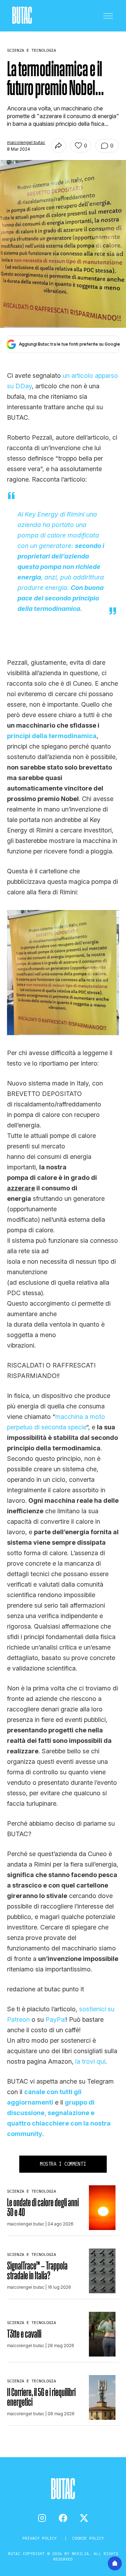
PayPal (56, 2019)
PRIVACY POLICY (41, 2538)
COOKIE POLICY (88, 2538)
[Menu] (108, 16)
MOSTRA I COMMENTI (63, 2164)
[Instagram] (42, 2518)
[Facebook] (63, 2518)
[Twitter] (84, 2518)
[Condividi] (59, 146)
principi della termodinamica (52, 736)
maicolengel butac (26, 142)
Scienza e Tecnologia (31, 2191)
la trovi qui (90, 2061)
